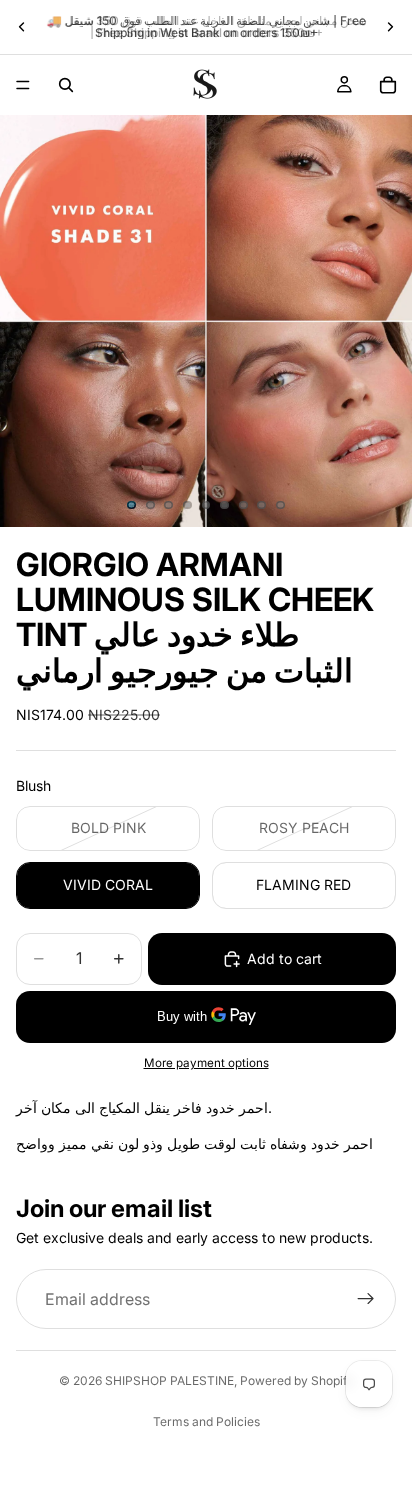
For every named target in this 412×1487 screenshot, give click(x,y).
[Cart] (388, 85)
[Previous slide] (22, 27)
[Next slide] (390, 27)
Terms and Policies (206, 1421)
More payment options (206, 1063)
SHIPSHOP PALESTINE (169, 1380)
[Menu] (23, 85)
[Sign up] (366, 1299)
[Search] (66, 85)
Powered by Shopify (297, 1380)
